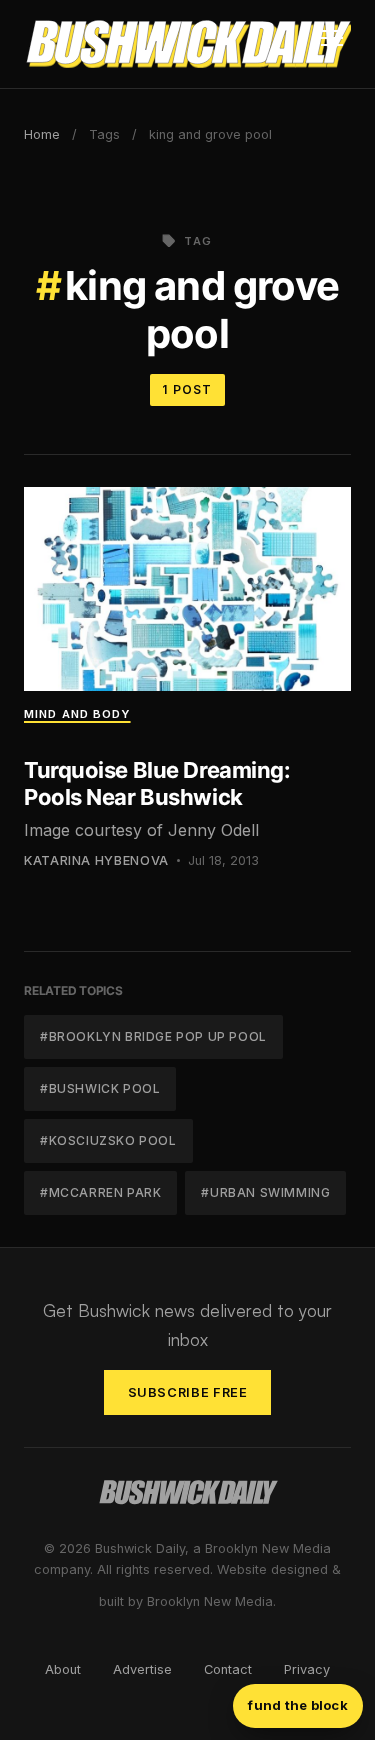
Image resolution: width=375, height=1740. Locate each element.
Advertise (142, 1669)
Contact (228, 1669)
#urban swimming (265, 1192)
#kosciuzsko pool (108, 1140)
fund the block (298, 1705)
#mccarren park (100, 1192)
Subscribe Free (188, 1392)
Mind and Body (77, 714)
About (63, 1669)
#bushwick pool (100, 1088)
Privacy (307, 1669)
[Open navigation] (332, 44)
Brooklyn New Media (210, 1601)
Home (42, 134)
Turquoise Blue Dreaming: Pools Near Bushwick (157, 783)
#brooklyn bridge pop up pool (153, 1036)
